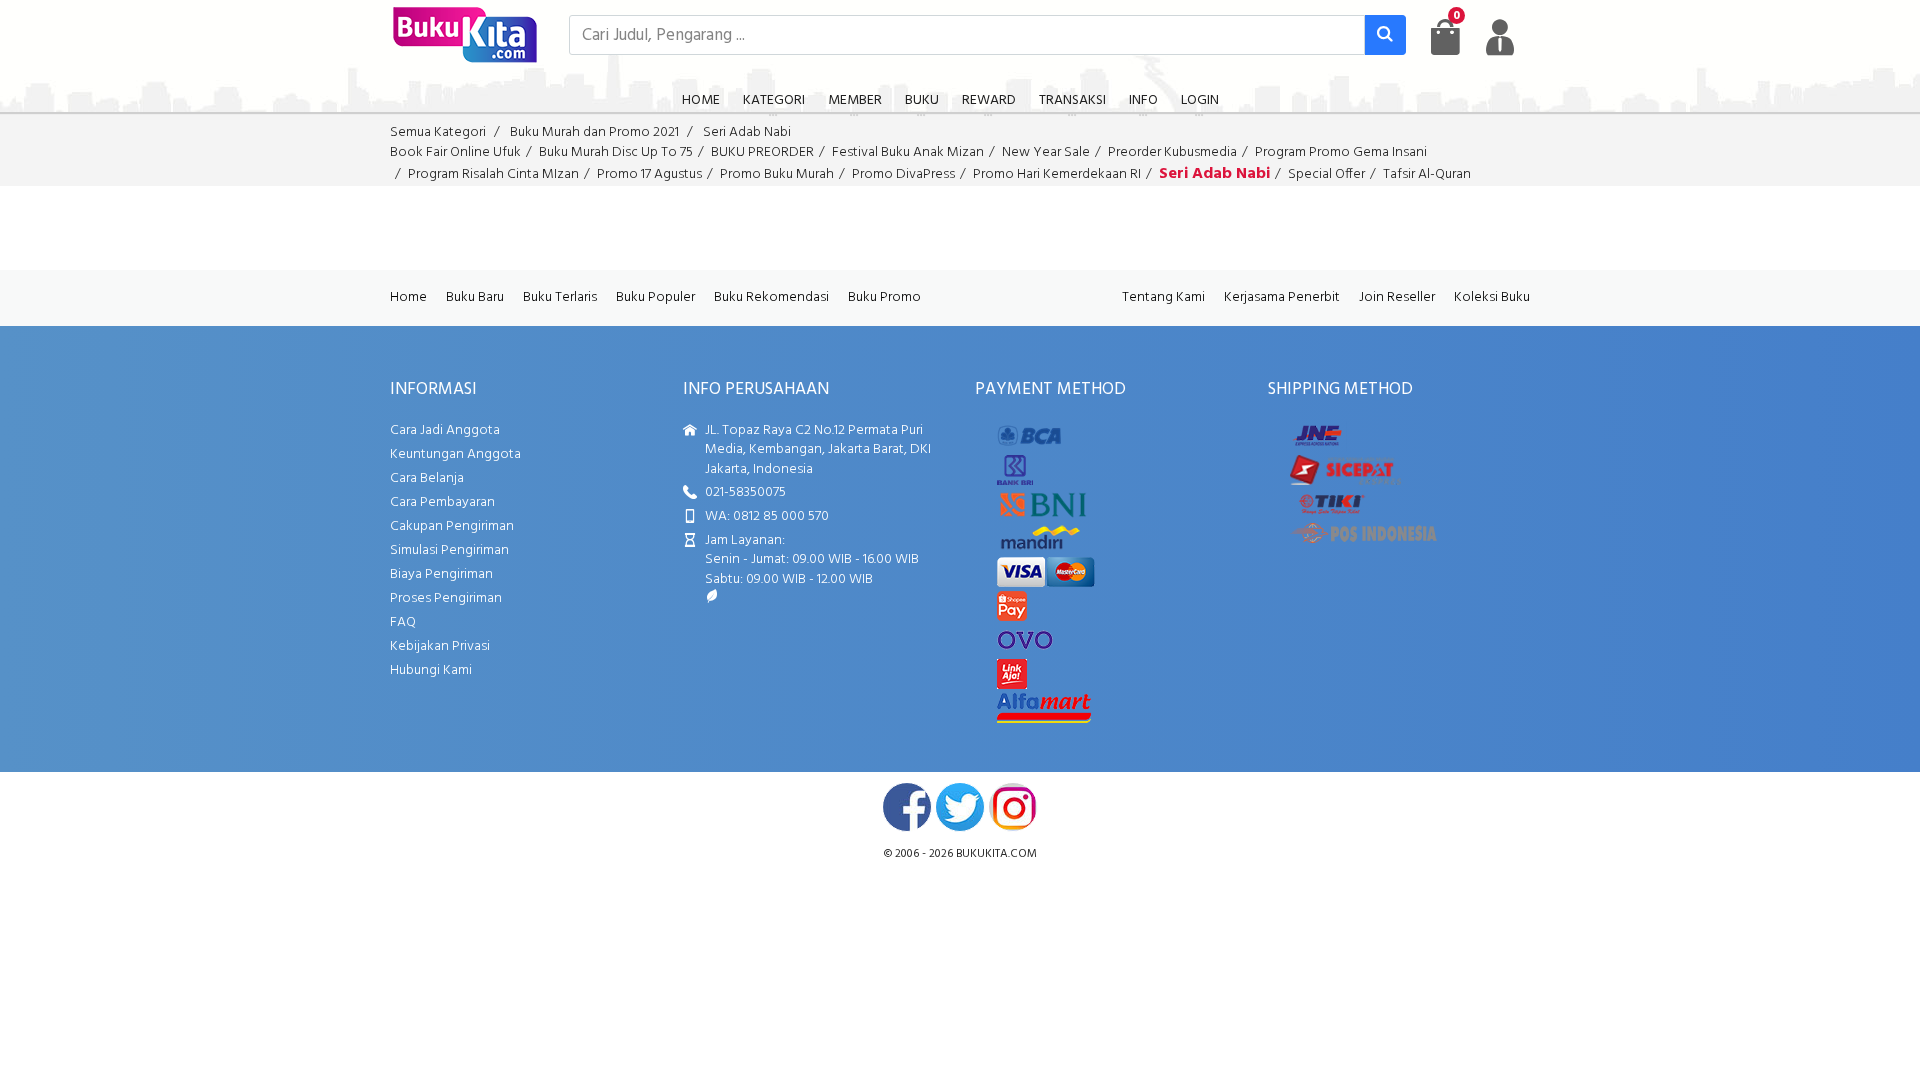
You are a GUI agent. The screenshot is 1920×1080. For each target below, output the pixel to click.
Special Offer (1326, 174)
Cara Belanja (427, 478)
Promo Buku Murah (777, 174)
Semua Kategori (438, 132)
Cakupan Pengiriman (452, 526)
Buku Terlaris (560, 297)
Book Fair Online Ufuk (455, 152)
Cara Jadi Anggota (445, 430)
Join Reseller (1397, 297)
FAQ (403, 622)
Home (408, 297)
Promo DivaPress (903, 174)
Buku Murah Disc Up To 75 (616, 152)
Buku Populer (655, 297)
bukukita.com (996, 854)
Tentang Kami (1163, 297)
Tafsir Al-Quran (1427, 174)
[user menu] (1500, 37)
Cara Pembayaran (442, 502)
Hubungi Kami (431, 670)
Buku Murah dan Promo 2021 (594, 132)
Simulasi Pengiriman (449, 550)
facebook (907, 807)
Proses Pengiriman (446, 598)
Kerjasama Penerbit (1282, 297)
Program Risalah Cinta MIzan (493, 174)
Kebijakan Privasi (440, 646)
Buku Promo (884, 297)
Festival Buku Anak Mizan (908, 152)
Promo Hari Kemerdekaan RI (1057, 174)
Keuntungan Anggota (455, 454)
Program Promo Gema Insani (1341, 152)
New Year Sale (1046, 152)
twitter (960, 807)
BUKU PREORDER (762, 152)
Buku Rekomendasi (771, 297)
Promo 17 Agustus (649, 174)
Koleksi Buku (1492, 297)
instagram (1013, 807)
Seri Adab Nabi (747, 132)
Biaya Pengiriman (441, 574)
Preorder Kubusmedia (1172, 152)
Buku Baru (475, 297)
